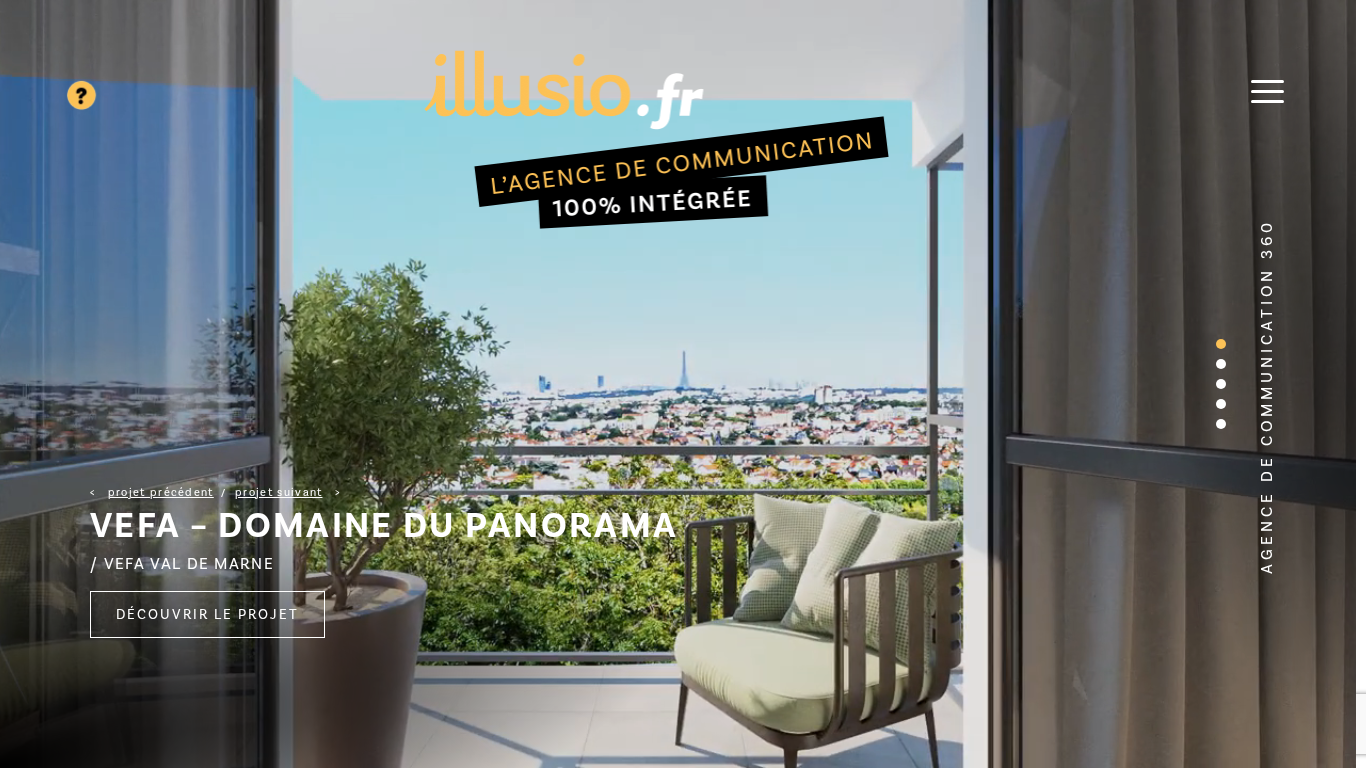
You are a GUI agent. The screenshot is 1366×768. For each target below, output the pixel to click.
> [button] (287, 492)
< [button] (152, 492)
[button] (1221, 344)
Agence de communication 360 (1266, 396)
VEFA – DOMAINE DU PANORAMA (384, 525)
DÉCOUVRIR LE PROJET (207, 614)
